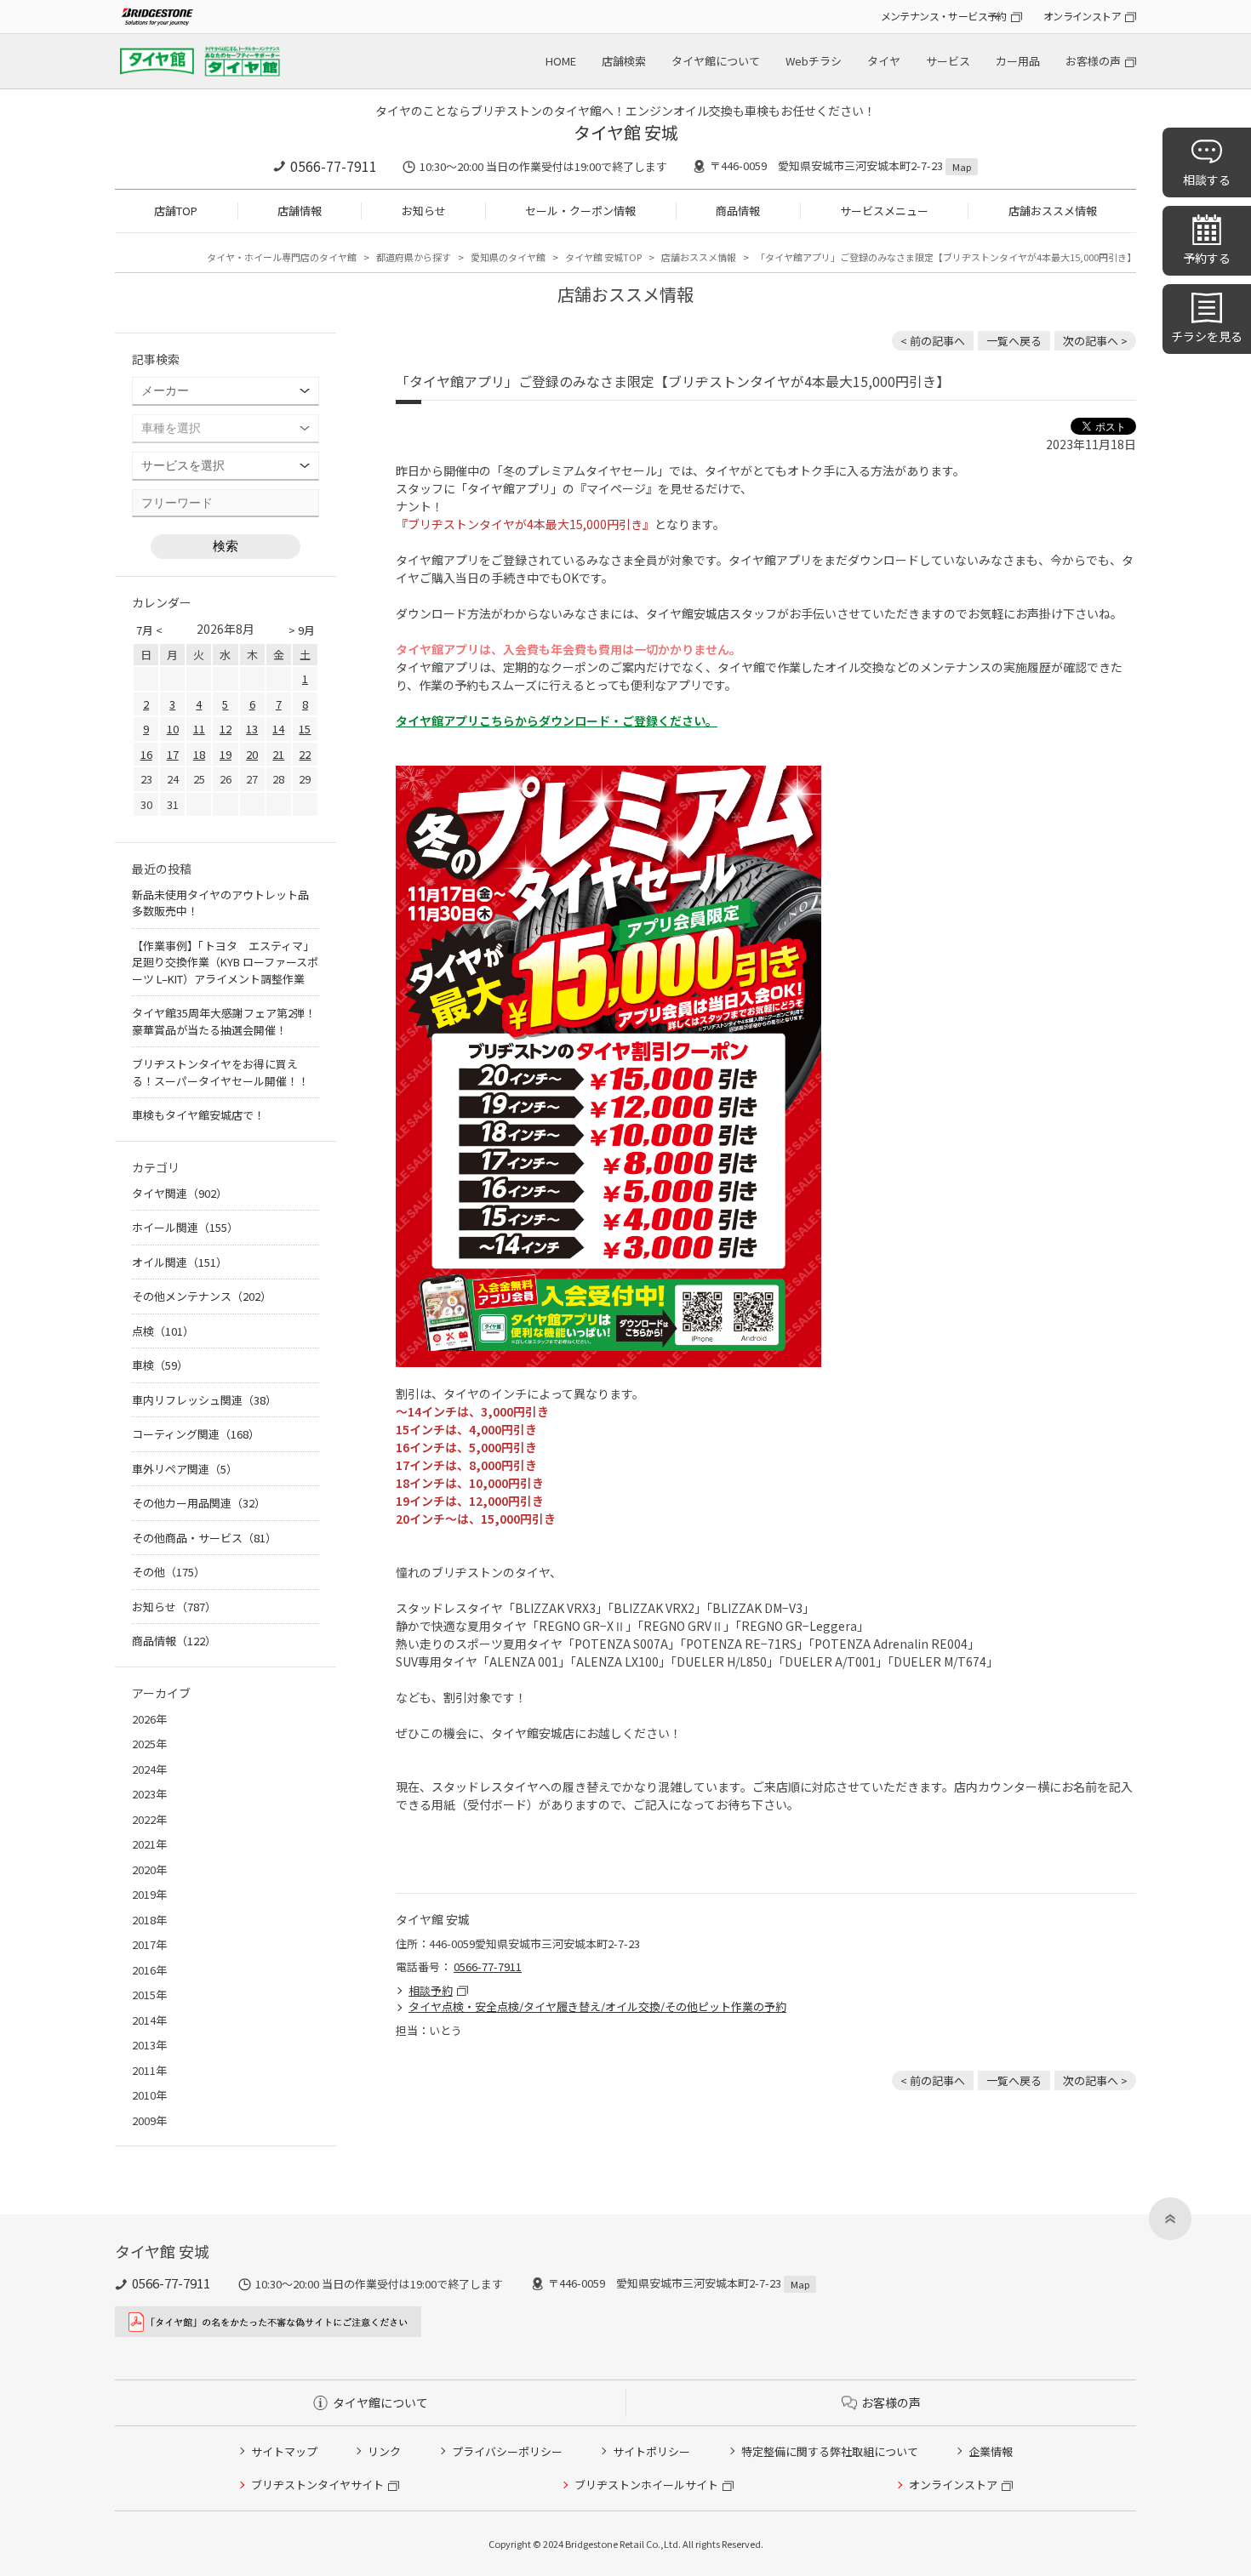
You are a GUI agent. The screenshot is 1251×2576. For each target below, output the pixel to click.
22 (305, 754)
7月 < (149, 630)
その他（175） (169, 1572)
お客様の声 (1093, 61)
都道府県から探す (414, 257)
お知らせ (424, 211)
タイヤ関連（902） (180, 1193)
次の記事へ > (1095, 341)
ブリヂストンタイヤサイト (317, 2485)
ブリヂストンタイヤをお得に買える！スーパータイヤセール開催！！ (220, 1072)
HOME (561, 61)
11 (199, 729)
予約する (1207, 258)
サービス (948, 61)
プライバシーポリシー (507, 2451)
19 (226, 754)
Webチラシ (814, 61)
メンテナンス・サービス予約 (944, 16)
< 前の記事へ (933, 341)
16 (146, 754)
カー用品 (1018, 61)
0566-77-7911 (334, 166)
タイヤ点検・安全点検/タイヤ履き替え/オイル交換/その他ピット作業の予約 (597, 2006)
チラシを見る (1207, 336)
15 (305, 729)
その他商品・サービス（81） (204, 1538)
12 (226, 729)
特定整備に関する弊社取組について (830, 2451)
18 (199, 754)
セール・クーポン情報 (580, 211)
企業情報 (991, 2451)
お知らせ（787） (174, 1607)
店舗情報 (300, 211)
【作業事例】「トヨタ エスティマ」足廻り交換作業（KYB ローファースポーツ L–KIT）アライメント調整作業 (225, 962)
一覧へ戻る (1014, 341)
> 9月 (302, 630)
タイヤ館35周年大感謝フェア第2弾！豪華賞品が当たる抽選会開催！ (224, 1021)
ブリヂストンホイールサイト (646, 2485)
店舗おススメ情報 (1053, 211)
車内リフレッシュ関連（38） (204, 1400)
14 (278, 729)
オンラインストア (1082, 16)
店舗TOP (176, 211)
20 (252, 754)
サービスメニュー (884, 211)
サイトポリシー (651, 2451)
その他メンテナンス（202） (202, 1296)
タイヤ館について (716, 61)
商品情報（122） (174, 1641)
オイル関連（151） (180, 1262)
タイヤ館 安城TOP (603, 257)
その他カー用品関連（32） (199, 1503)
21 (278, 754)
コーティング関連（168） (196, 1434)
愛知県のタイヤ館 (508, 257)
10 (173, 729)
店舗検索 (624, 61)
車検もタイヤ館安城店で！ (198, 1115)
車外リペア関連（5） (185, 1469)
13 (252, 729)
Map (962, 167)
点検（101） (163, 1331)
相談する (1207, 180)
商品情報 (738, 211)
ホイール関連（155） (185, 1227)
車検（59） (160, 1365)
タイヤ (884, 61)
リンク (384, 2451)
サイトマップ (284, 2451)
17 (173, 754)
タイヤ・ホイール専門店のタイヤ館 (282, 257)
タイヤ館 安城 (626, 132)
